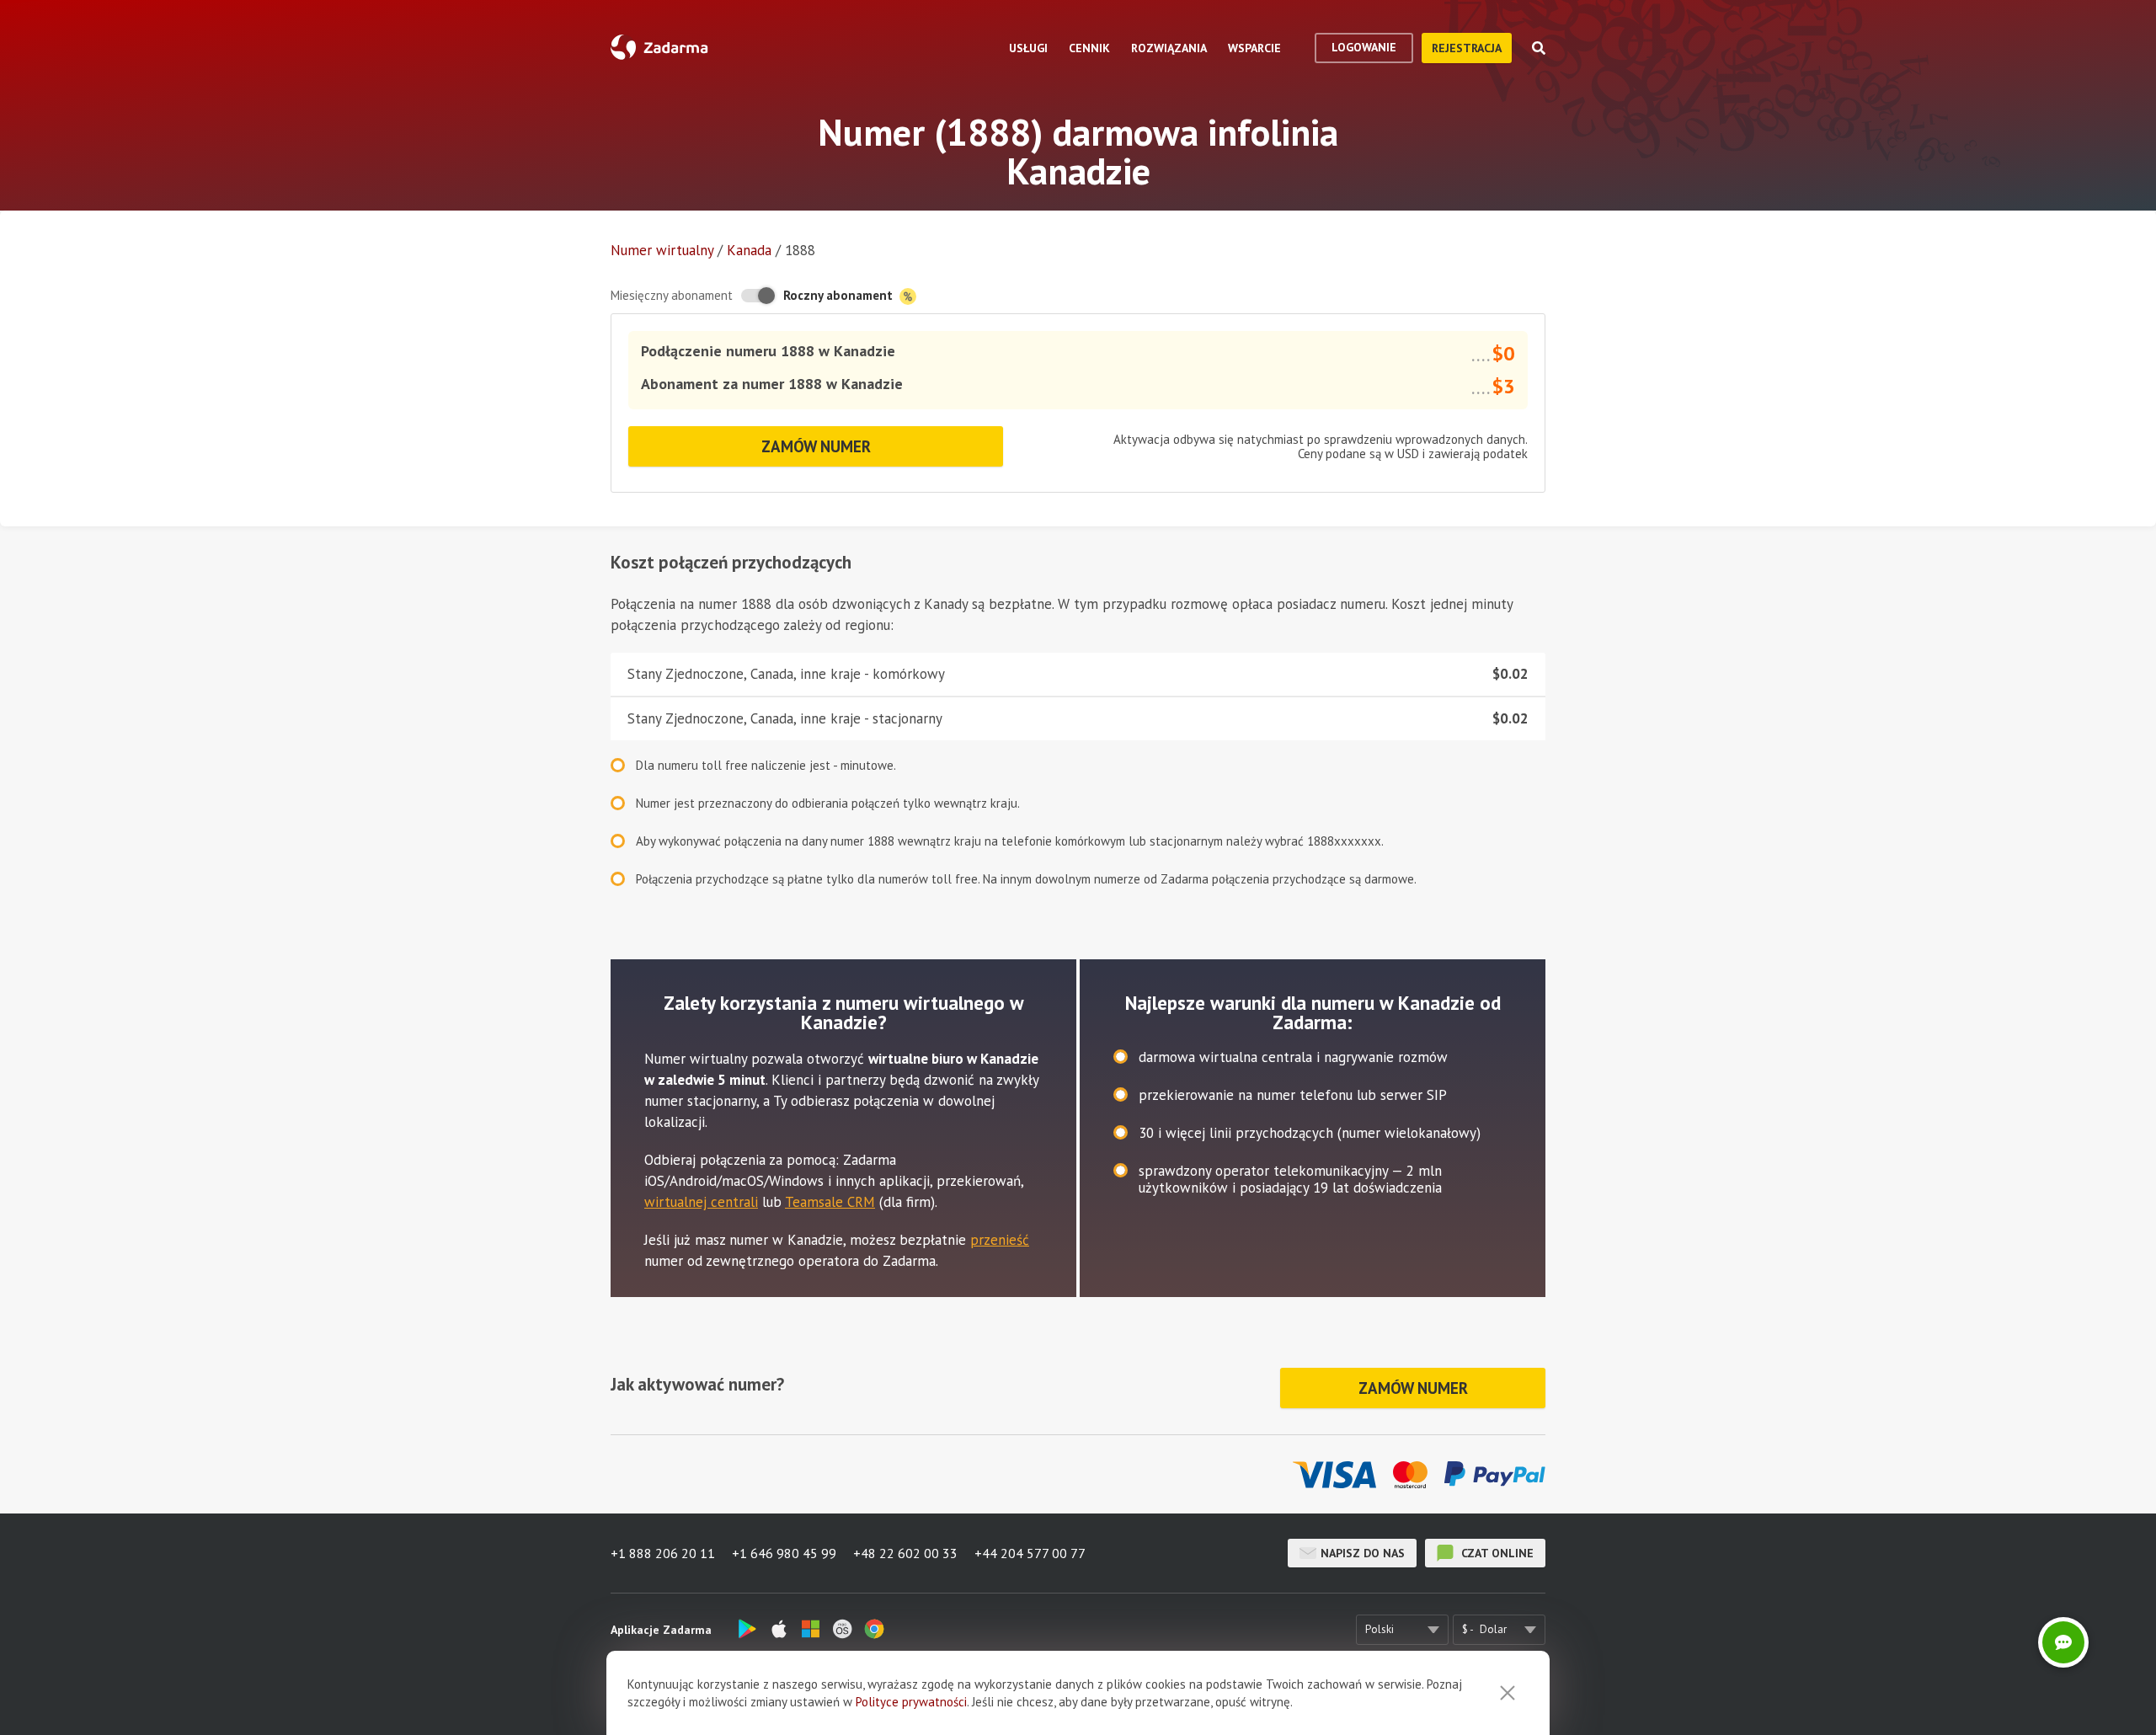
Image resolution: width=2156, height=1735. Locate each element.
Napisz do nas (1363, 1553)
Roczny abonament (840, 295)
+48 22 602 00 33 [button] (905, 1553)
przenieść (1000, 1240)
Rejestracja (1467, 48)
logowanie (1364, 47)
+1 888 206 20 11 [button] (663, 1553)
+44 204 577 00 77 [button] (1030, 1553)
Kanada (749, 250)
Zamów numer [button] (816, 446)
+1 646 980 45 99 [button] (784, 1553)
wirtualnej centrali (701, 1202)
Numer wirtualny (662, 250)
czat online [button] (1496, 1553)
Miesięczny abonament (672, 295)
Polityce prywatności (911, 1702)
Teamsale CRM (830, 1202)
